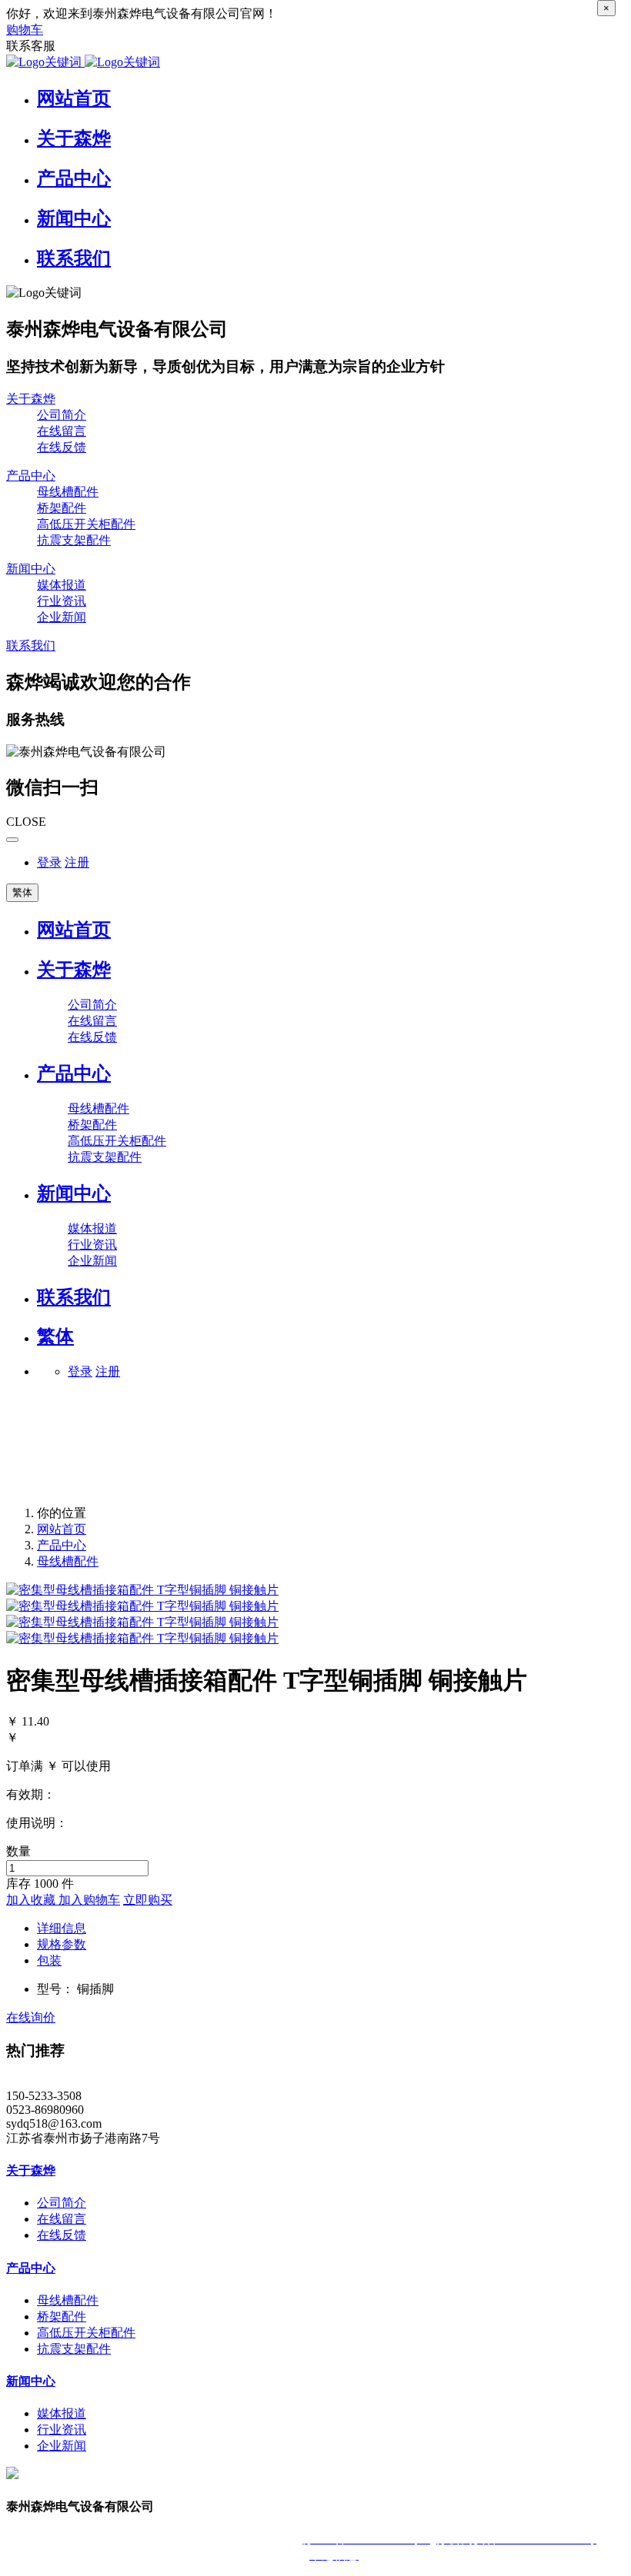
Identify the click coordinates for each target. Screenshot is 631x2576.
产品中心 (62, 1545)
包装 (49, 1960)
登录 (49, 862)
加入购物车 (89, 1900)
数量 (18, 1851)
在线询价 (31, 2017)
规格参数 (62, 1944)
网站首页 (74, 930)
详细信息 (62, 1928)
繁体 (22, 892)
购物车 (25, 30)
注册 (77, 862)
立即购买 (148, 1900)
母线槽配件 (68, 1561)
